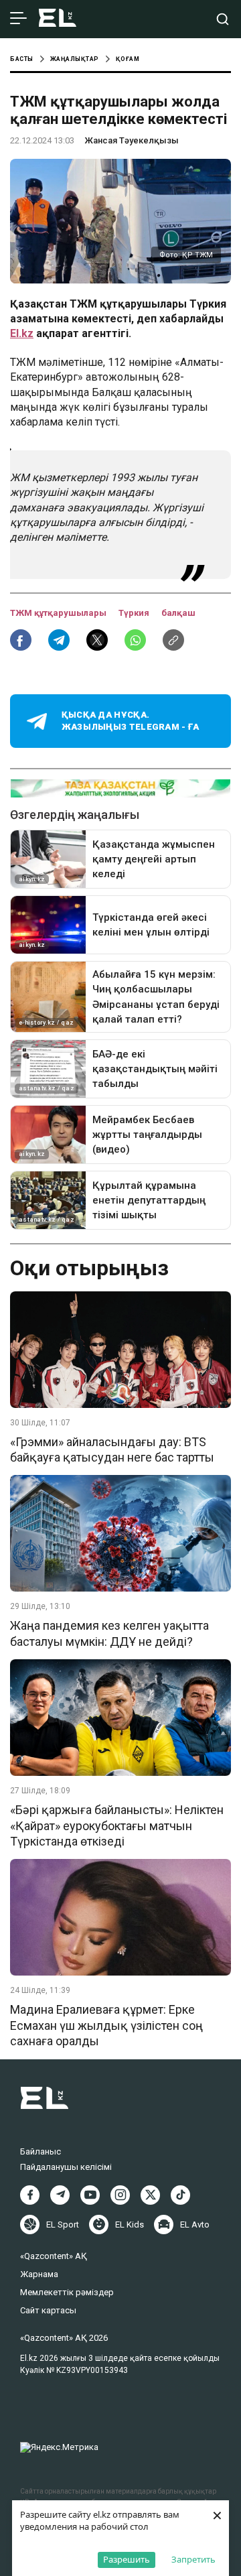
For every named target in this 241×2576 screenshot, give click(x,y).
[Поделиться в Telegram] (59, 640)
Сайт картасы (48, 2310)
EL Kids (130, 2225)
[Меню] (18, 19)
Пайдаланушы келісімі (66, 2167)
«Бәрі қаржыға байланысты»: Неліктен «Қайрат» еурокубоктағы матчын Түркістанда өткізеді (117, 1825)
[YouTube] (90, 2195)
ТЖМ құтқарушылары (59, 613)
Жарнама (39, 2274)
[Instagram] (120, 2195)
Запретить (193, 2559)
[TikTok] (180, 2195)
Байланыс (41, 2151)
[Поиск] (223, 19)
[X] (150, 2195)
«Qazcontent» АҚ (54, 2256)
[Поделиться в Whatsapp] (135, 640)
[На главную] (58, 19)
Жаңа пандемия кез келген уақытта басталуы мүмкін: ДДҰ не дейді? (109, 1633)
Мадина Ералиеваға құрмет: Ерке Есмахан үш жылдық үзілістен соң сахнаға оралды (106, 2025)
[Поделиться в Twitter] (97, 640)
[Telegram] (60, 2195)
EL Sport (63, 2225)
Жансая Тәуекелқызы (132, 140)
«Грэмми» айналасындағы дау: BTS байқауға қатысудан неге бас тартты (112, 1450)
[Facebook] (30, 2195)
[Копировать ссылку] (173, 640)
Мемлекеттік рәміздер (67, 2292)
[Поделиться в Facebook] (21, 640)
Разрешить (127, 2559)
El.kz (22, 333)
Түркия (135, 613)
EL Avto (195, 2225)
